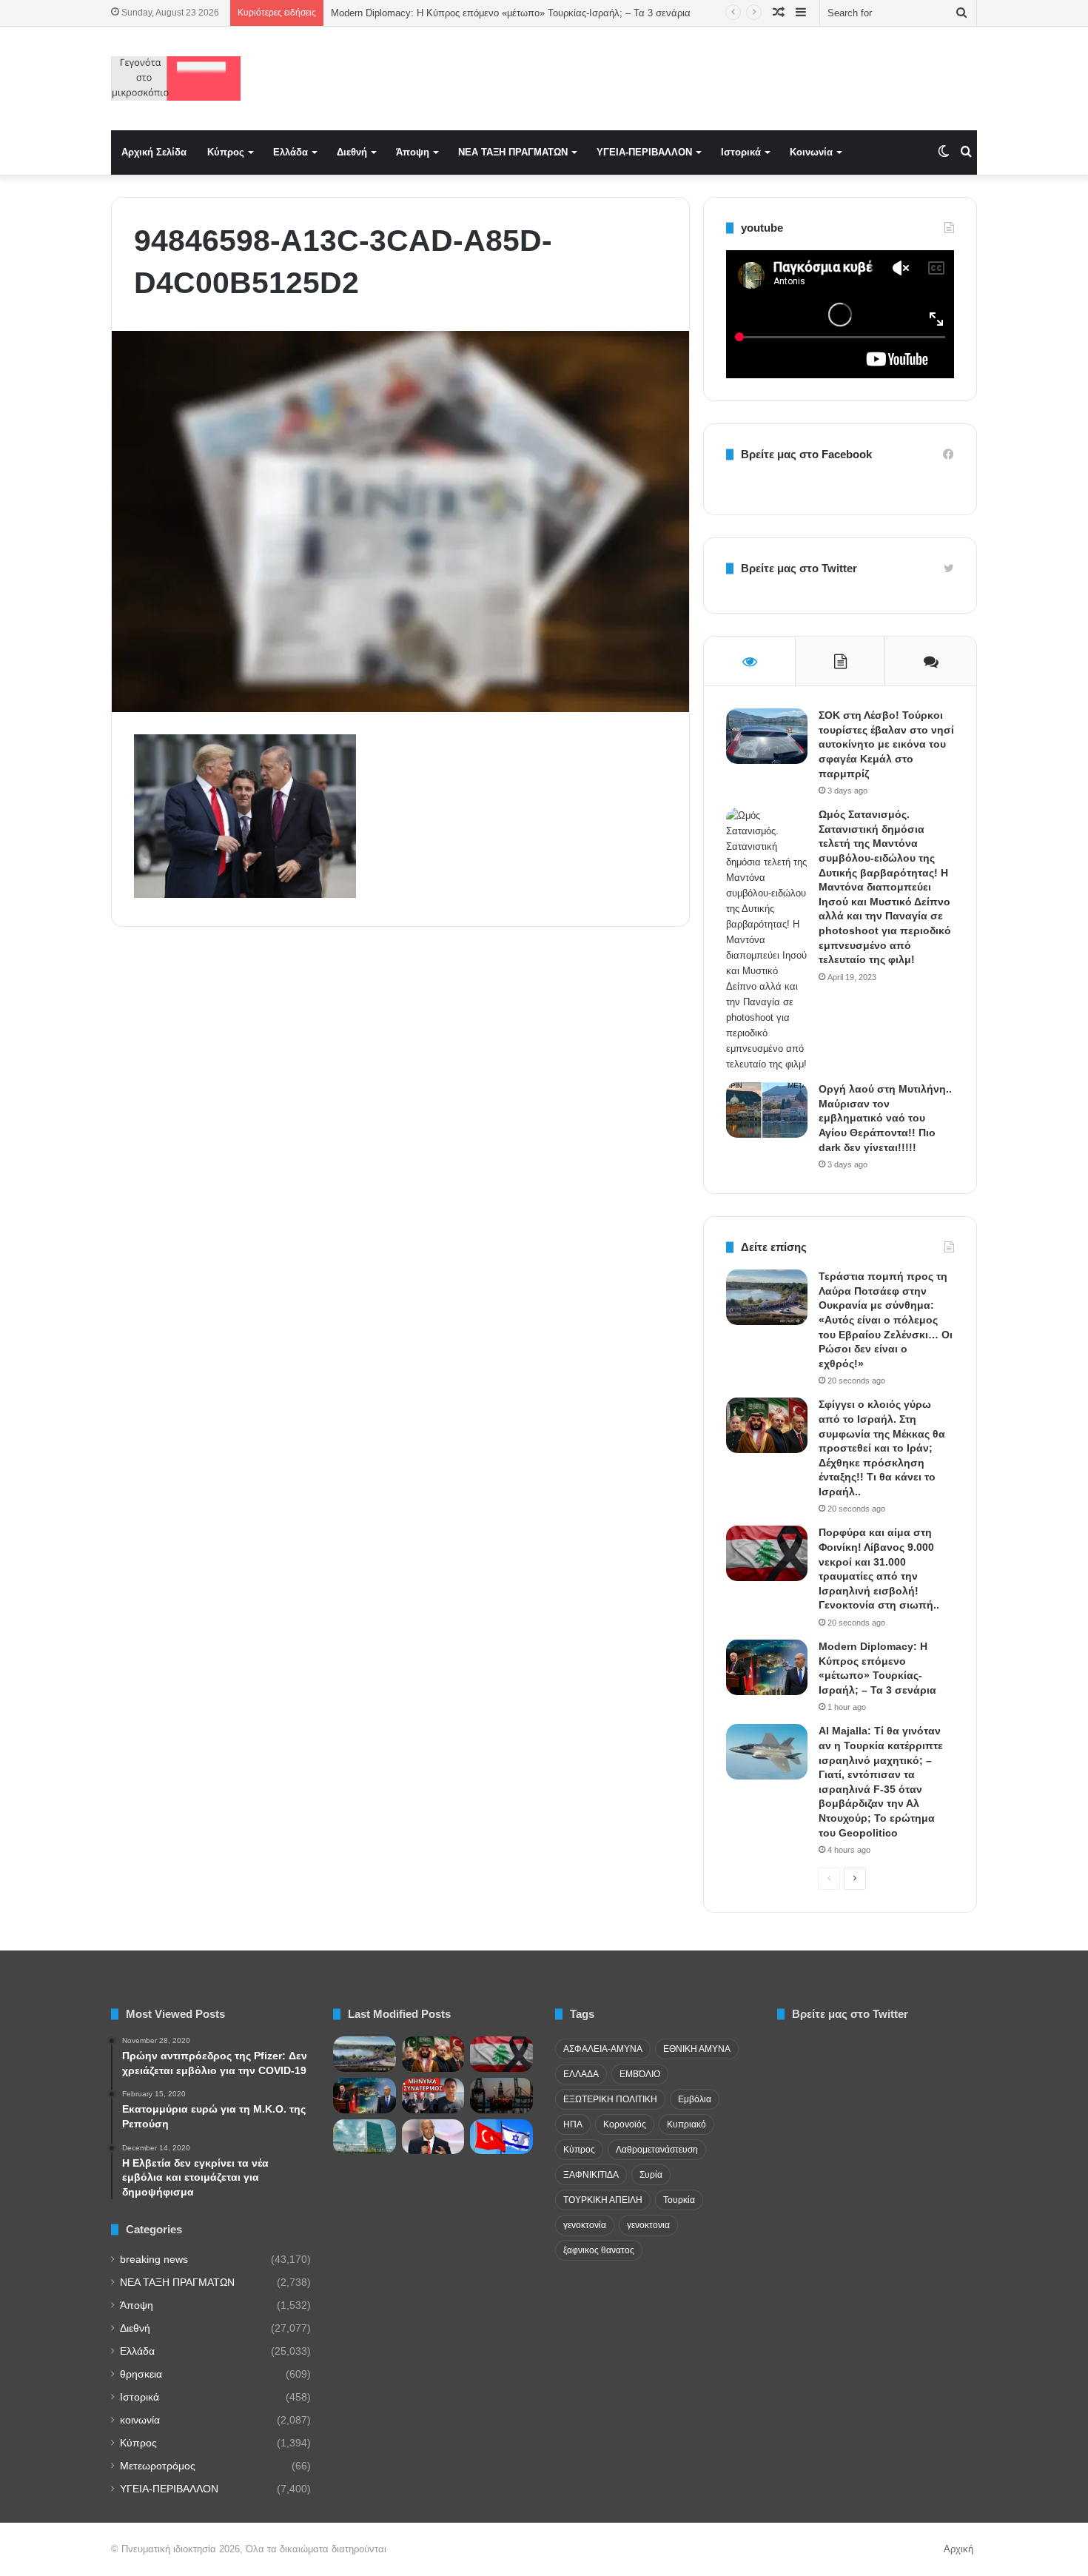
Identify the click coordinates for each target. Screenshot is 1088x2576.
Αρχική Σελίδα (154, 152)
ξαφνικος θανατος (599, 2250)
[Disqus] (400, 1150)
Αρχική (958, 2549)
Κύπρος (226, 152)
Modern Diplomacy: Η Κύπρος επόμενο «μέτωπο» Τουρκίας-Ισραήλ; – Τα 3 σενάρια (511, 13)
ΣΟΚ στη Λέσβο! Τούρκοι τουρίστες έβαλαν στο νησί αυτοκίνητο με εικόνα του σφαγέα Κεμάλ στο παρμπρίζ (886, 744)
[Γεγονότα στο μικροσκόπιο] (176, 78)
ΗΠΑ (573, 2124)
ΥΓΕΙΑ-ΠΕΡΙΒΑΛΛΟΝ (644, 152)
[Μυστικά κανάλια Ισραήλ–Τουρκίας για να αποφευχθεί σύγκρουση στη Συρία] (501, 2137)
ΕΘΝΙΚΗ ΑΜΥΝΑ (697, 2049)
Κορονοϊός (625, 2124)
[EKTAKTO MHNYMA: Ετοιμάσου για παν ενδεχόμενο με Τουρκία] (433, 2096)
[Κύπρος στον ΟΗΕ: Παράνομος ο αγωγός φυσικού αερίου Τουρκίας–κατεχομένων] (365, 2137)
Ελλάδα (291, 152)
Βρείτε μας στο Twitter (799, 568)
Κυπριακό (686, 2124)
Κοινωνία (811, 152)
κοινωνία (140, 2420)
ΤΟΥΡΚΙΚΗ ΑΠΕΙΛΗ (603, 2200)
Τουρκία (679, 2200)
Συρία (651, 2175)
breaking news (154, 2260)
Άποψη (413, 152)
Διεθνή (352, 152)
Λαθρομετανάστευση (657, 2150)
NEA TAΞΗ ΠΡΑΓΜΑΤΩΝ (513, 152)
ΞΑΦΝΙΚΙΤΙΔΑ (591, 2175)
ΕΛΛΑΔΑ (581, 2074)
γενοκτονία (585, 2225)
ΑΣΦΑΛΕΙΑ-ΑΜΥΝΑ (603, 2049)
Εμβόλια (695, 2099)
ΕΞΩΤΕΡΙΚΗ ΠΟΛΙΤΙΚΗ (610, 2099)
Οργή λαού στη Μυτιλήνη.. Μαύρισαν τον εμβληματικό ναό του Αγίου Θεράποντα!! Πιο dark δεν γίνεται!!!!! (885, 1118)
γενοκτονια (648, 2225)
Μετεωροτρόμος (158, 2466)
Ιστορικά (741, 152)
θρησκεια (141, 2374)
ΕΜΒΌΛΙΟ (640, 2074)
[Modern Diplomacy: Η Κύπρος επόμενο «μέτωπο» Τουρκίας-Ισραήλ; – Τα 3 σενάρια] (767, 1667)
